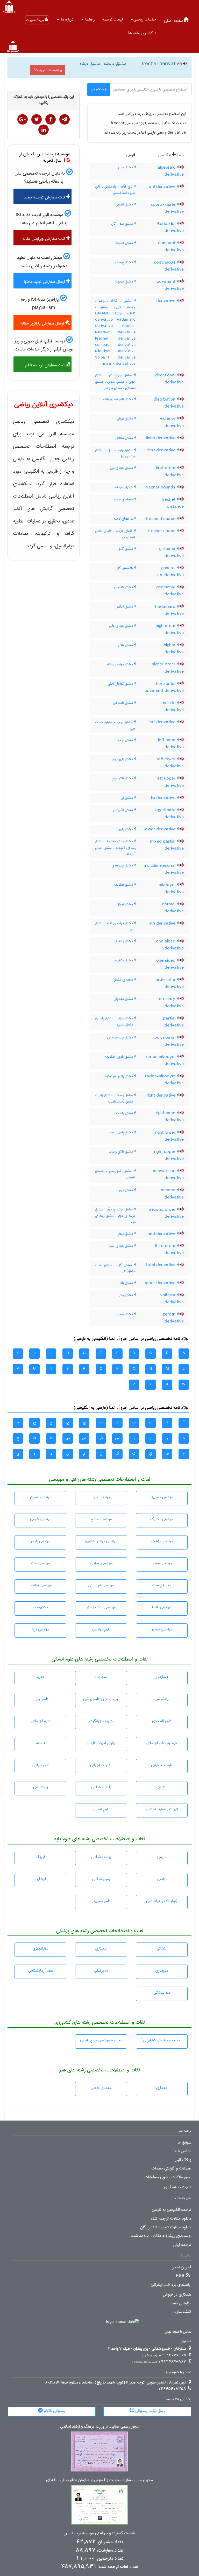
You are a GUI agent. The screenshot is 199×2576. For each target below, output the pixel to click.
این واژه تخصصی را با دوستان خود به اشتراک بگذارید (44, 100)
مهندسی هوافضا (41, 1585)
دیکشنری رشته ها (142, 33)
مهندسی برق (101, 1497)
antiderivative (163, 187)
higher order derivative (168, 668)
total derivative (161, 1265)
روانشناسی (162, 1699)
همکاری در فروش (177, 2295)
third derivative (161, 1234)
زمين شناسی (101, 1879)
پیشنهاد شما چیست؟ (48, 70)
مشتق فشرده (125, 243)
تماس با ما (182, 2151)
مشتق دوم (126, 1190)
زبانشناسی (41, 1787)
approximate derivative (167, 208)
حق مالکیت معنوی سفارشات (167, 2177)
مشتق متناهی (124, 438)
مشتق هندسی (124, 587)
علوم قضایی (101, 1809)
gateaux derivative (171, 552)
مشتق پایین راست (121, 1132)
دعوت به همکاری (178, 2187)
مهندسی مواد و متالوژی (101, 1541)
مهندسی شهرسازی (101, 1585)
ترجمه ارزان (182, 2245)
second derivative (172, 1194)
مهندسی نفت (41, 1563)
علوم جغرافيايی (162, 1765)
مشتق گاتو (126, 549)
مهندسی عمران (41, 1497)
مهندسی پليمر (40, 1541)
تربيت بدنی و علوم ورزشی (101, 1699)
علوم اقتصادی (162, 1721)
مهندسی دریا (41, 1629)
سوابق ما (184, 2143)
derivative (166, 301)
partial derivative (173, 1022)
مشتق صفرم (125, 1314)
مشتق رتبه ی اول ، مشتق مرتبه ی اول (115, 453)
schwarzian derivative (168, 1175)
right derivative (162, 1096)
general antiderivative (170, 572)
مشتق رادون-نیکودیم (119, 1057)
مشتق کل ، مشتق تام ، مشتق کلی (115, 1268)
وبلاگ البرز (183, 2160)
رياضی (162, 1879)
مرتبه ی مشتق (124, 980)
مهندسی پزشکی (162, 1541)
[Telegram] (65, 119)
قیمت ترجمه (113, 19)
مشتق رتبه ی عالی (122, 626)
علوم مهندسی (101, 1629)
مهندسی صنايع (101, 1519)
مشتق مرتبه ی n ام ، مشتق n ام (115, 926)
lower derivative (161, 829)
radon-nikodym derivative (164, 1080)
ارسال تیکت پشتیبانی (150, 2411)
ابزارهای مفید (181, 2303)
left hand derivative (171, 744)
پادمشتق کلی (125, 568)
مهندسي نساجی (101, 1563)
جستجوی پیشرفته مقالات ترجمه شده (161, 2236)
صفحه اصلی (174, 21)
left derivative (163, 722)
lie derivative (164, 798)
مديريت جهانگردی (101, 1721)
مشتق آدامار (125, 607)
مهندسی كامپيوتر (162, 1497)
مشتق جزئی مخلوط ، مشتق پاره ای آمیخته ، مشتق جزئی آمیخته (115, 848)
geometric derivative (170, 591)
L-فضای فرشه (124, 519)
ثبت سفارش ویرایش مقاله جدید (46, 240)
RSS (180, 2276)
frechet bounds (161, 487)
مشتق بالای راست (121, 1152)
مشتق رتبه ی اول (122, 468)
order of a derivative (170, 983)
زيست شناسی (101, 1857)
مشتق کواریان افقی (121, 684)
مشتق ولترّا (126, 1295)
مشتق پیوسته (125, 262)
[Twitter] (37, 119)
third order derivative (169, 1249)
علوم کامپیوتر (101, 1901)
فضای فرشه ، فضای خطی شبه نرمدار (115, 534)
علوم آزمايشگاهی (41, 1971)
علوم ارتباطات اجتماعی (162, 1743)
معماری (162, 2088)
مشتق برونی (125, 418)
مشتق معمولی (124, 999)
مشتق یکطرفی (124, 941)
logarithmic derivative (169, 814)
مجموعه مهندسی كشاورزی (162, 2040)
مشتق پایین (126, 829)
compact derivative (171, 247)
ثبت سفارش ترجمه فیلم (45, 365)
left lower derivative (170, 763)
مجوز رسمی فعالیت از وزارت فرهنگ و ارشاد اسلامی (99, 2427)
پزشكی (162, 1948)
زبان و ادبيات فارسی (101, 1743)
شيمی (162, 1857)
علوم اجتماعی (40, 1721)
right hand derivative (170, 1117)
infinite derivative (173, 707)
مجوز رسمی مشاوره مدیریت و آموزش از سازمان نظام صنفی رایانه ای (99, 2480)
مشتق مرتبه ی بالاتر (120, 664)
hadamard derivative (169, 610)
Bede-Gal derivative (170, 227)
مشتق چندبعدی (123, 865)
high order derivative (170, 629)
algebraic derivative (171, 171)
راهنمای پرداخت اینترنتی (170, 2285)
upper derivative (160, 1283)
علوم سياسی (41, 1765)
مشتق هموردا (124, 281)
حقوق (40, 1677)
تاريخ (162, 1787)
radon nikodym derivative (165, 1060)
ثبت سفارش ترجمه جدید (45, 197)
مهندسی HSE (162, 1607)
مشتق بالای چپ (122, 778)
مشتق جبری (125, 167)
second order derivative (166, 1213)
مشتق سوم (126, 1234)
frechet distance (173, 503)
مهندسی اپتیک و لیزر (101, 1607)
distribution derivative (169, 403)
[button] (144, 19)
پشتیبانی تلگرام (54, 2411)
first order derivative (170, 471)
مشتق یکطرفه (124, 960)
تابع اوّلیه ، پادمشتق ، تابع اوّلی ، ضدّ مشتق (115, 190)
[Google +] (23, 119)
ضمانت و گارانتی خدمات (171, 2168)
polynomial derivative (169, 1041)
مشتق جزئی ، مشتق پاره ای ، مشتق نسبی (115, 1021)
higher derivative (174, 649)
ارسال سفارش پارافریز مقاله (43, 323)
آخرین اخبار (182, 2267)
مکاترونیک (40, 1607)
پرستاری (101, 1948)
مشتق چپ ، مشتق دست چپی (115, 725)
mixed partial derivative (167, 845)
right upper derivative (169, 1155)
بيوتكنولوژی (41, 1948)
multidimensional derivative (164, 869)
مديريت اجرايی (101, 1765)
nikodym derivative (171, 888)
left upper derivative (170, 782)
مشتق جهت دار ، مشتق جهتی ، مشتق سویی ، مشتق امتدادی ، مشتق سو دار (115, 381)
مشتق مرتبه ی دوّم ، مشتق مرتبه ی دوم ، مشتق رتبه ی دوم (115, 1216)
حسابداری (162, 1677)
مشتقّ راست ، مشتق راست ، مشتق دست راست (115, 1098)
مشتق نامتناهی (123, 703)
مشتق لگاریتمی (123, 810)
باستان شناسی (101, 1787)
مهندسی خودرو (162, 1629)
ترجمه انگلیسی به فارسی (172, 2210)
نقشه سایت (182, 2312)
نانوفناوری (40, 1879)
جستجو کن (99, 89)
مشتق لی (127, 798)
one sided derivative (170, 964)
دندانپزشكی (162, 1993)
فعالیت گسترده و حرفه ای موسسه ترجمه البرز (99, 2533)
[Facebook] (51, 119)
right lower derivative (169, 1136)
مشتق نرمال (125, 904)
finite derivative (161, 438)
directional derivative (169, 379)
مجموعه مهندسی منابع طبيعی (101, 2040)
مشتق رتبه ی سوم (121, 1246)
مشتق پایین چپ (122, 759)
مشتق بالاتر (126, 645)
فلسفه (41, 1743)
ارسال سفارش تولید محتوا (45, 282)
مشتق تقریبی (125, 204)
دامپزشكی (101, 1971)
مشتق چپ (126, 740)
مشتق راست (125, 1113)
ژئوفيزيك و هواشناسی (162, 1901)
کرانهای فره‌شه (124, 487)
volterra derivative (172, 1299)
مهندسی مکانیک (162, 1519)
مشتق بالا (127, 1283)
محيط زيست (162, 1585)
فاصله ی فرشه (124, 499)
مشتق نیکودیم (124, 885)
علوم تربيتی (41, 1699)
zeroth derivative (173, 1318)
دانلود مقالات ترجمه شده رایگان (166, 2227)
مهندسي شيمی (41, 1519)
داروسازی (162, 1971)
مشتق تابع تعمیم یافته (119, 399)
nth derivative (163, 924)
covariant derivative (170, 285)
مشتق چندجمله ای (121, 1037)
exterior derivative (172, 422)
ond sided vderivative (170, 945)
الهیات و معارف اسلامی (162, 1809)
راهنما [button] (89, 19)
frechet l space (161, 519)
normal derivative (173, 908)
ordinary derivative (171, 1003)
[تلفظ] (185, 64)
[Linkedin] (44, 130)
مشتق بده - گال (123, 224)
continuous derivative (169, 266)
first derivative (162, 450)
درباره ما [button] (67, 19)
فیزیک (40, 1857)
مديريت (101, 1677)
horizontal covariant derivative (164, 687)
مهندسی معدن (162, 1563)
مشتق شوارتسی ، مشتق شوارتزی (115, 1174)
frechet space (162, 531)
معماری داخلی (101, 2088)
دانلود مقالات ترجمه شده (171, 2219)
